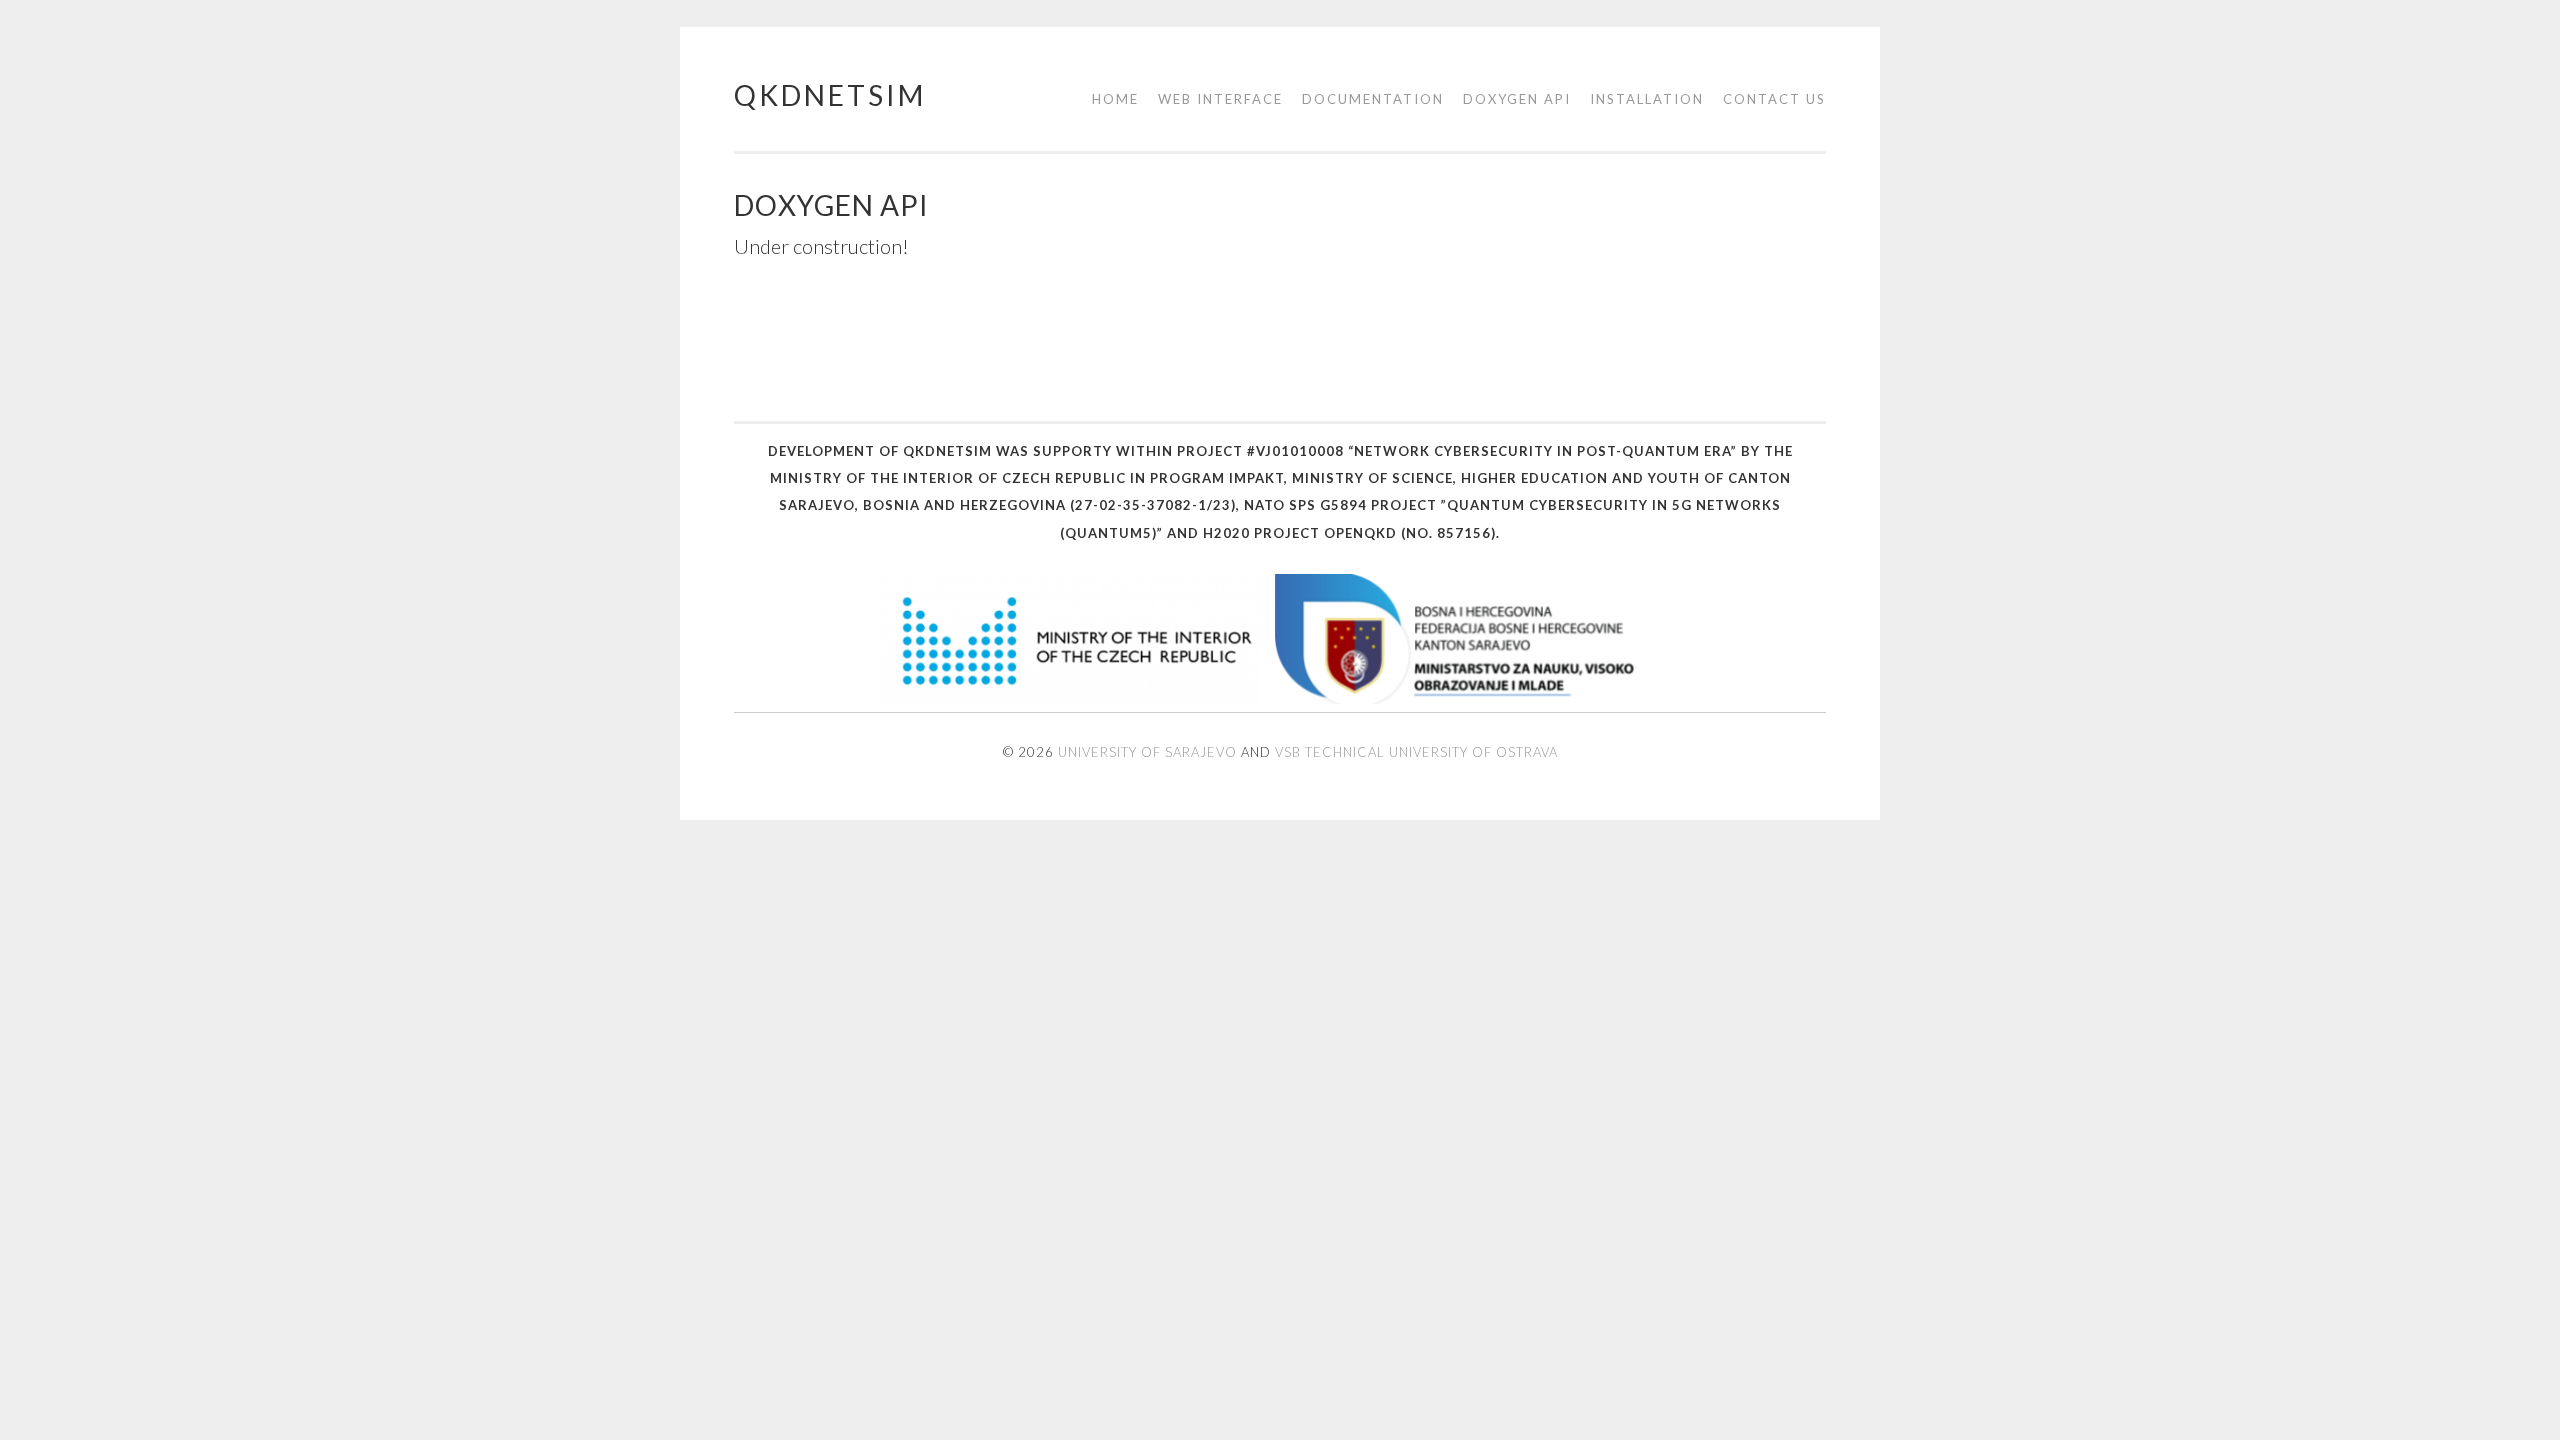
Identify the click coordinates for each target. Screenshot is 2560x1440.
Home (1115, 99)
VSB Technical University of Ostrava (1416, 752)
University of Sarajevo (1147, 752)
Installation (1647, 99)
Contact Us (1774, 99)
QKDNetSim (830, 95)
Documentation (1373, 99)
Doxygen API (1517, 99)
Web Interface (1220, 99)
